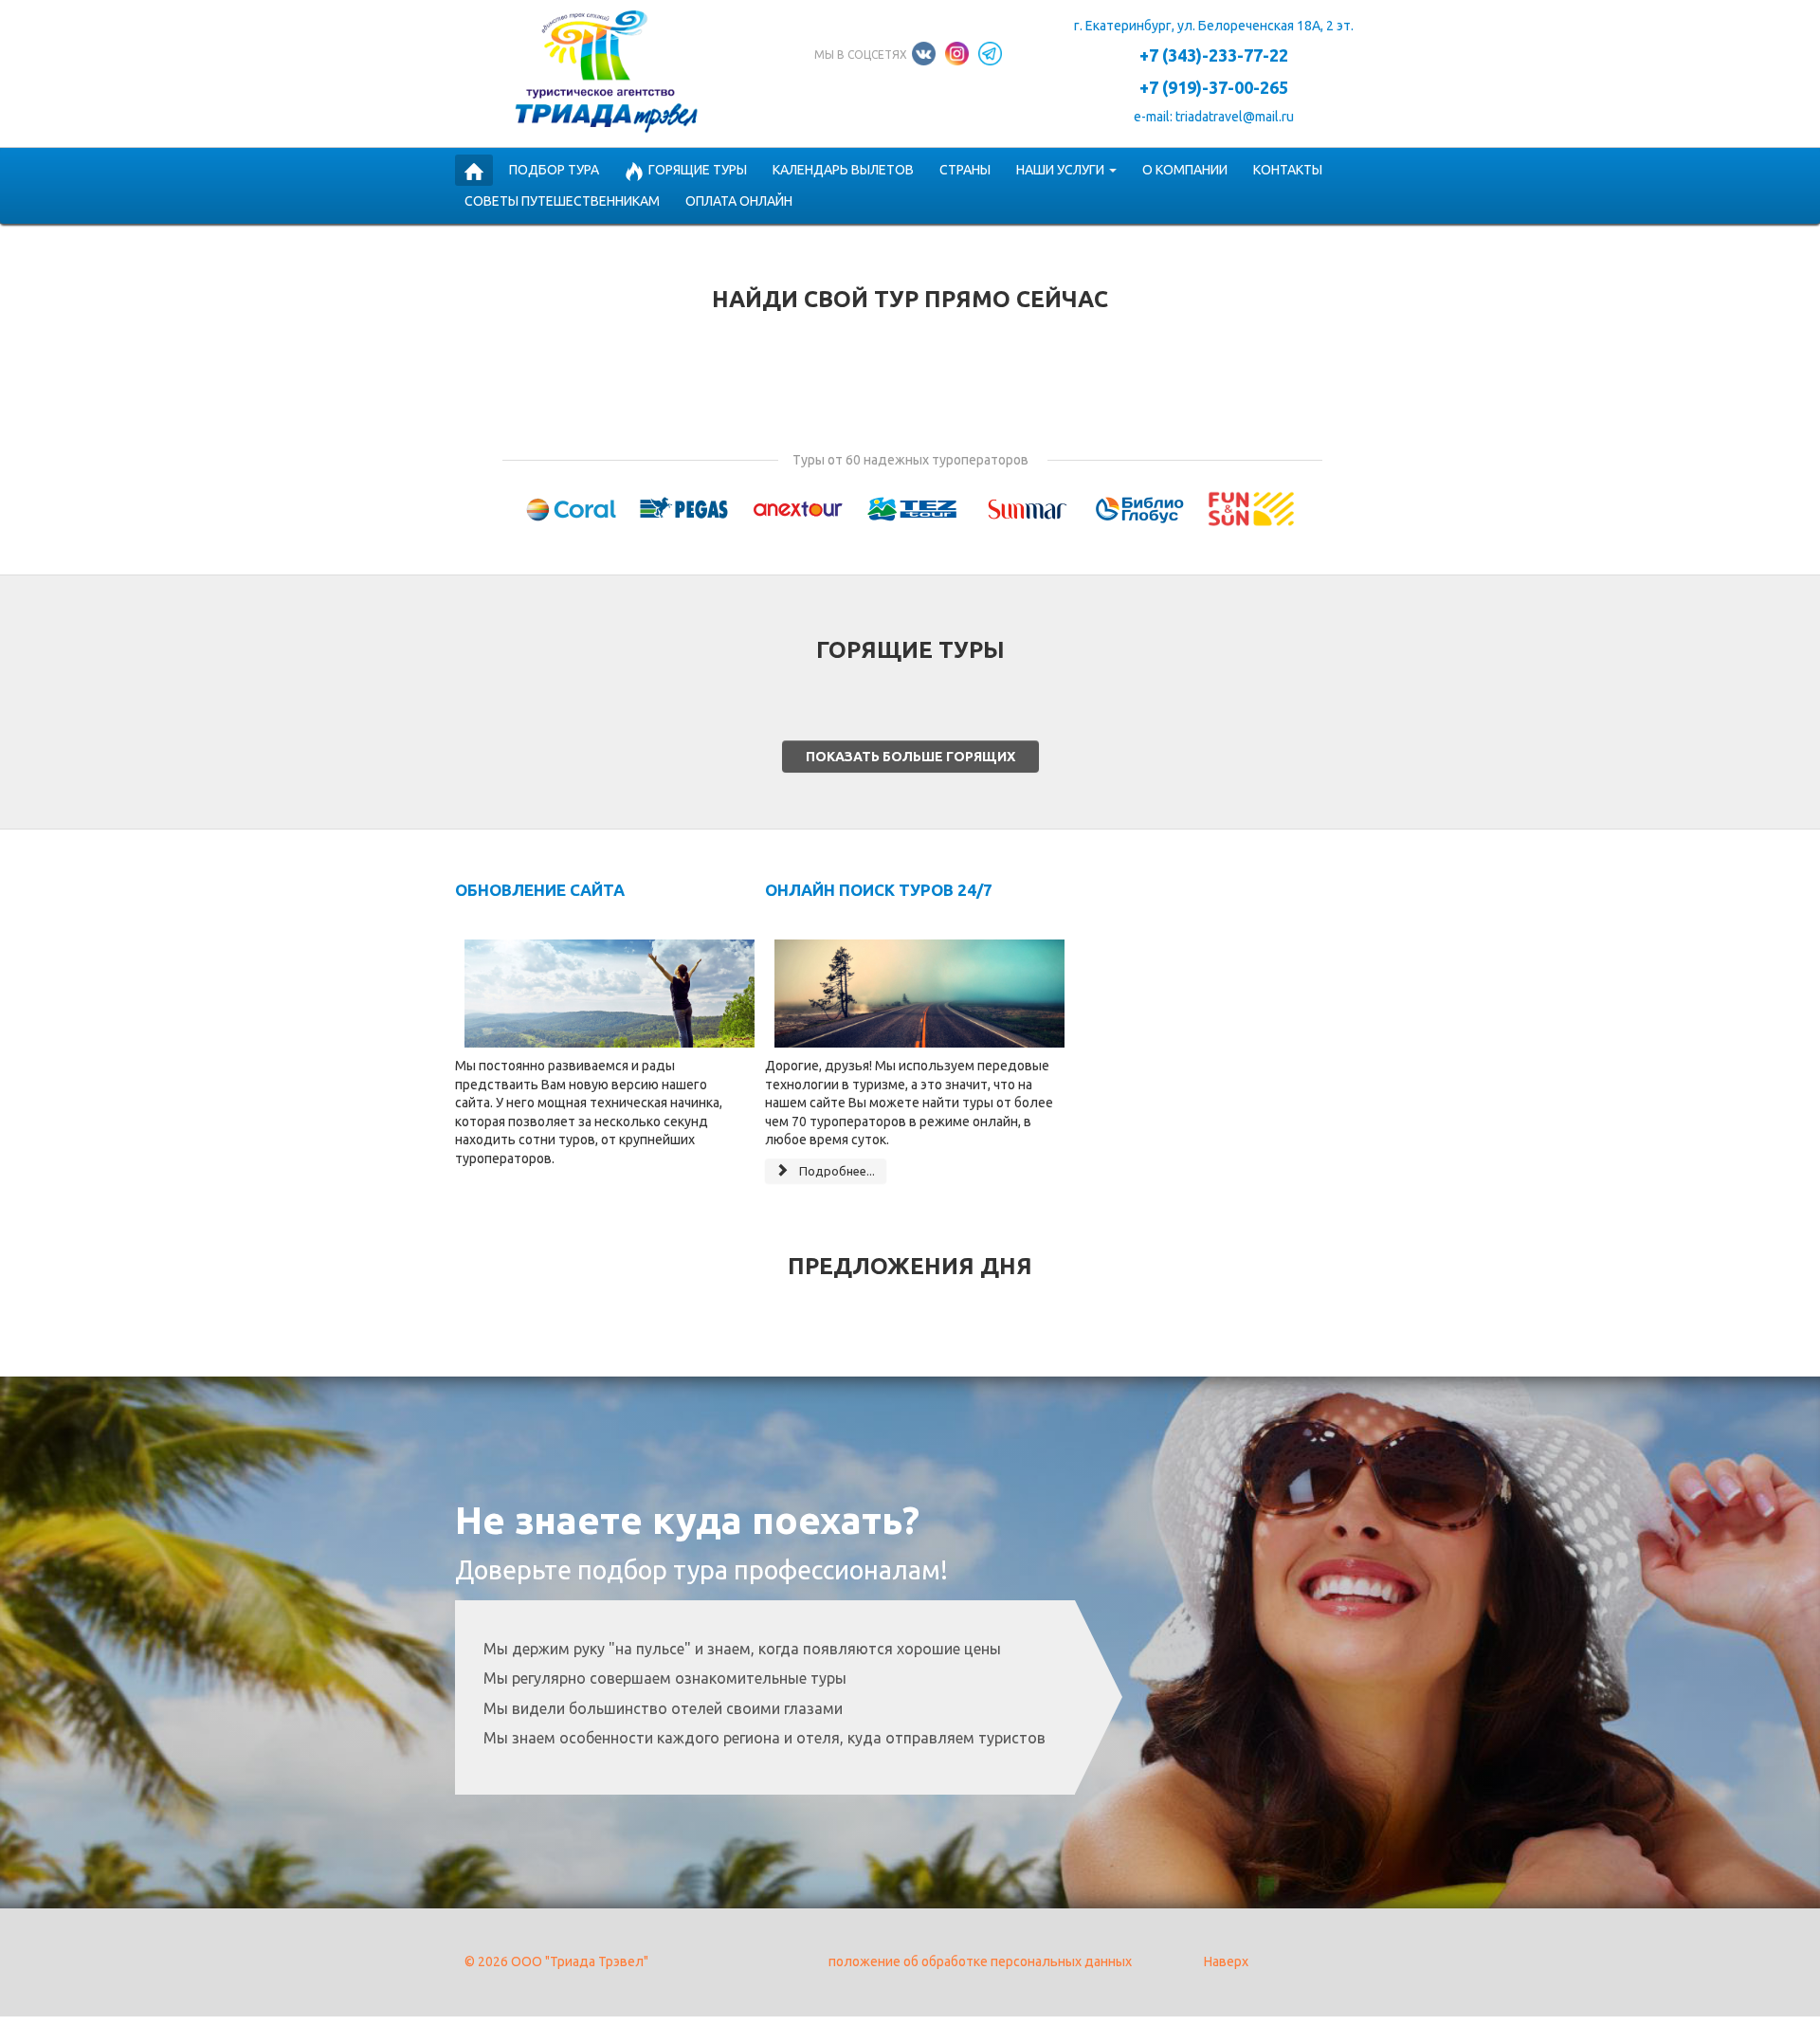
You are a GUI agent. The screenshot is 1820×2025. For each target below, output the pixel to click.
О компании (1185, 170)
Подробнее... (836, 1171)
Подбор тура (554, 170)
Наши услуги (1060, 170)
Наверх (1226, 1961)
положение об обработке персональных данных (980, 1961)
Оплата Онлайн (739, 201)
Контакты (1288, 170)
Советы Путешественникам (562, 201)
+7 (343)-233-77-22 (1214, 55)
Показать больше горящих (910, 757)
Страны (965, 170)
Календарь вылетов (843, 170)
